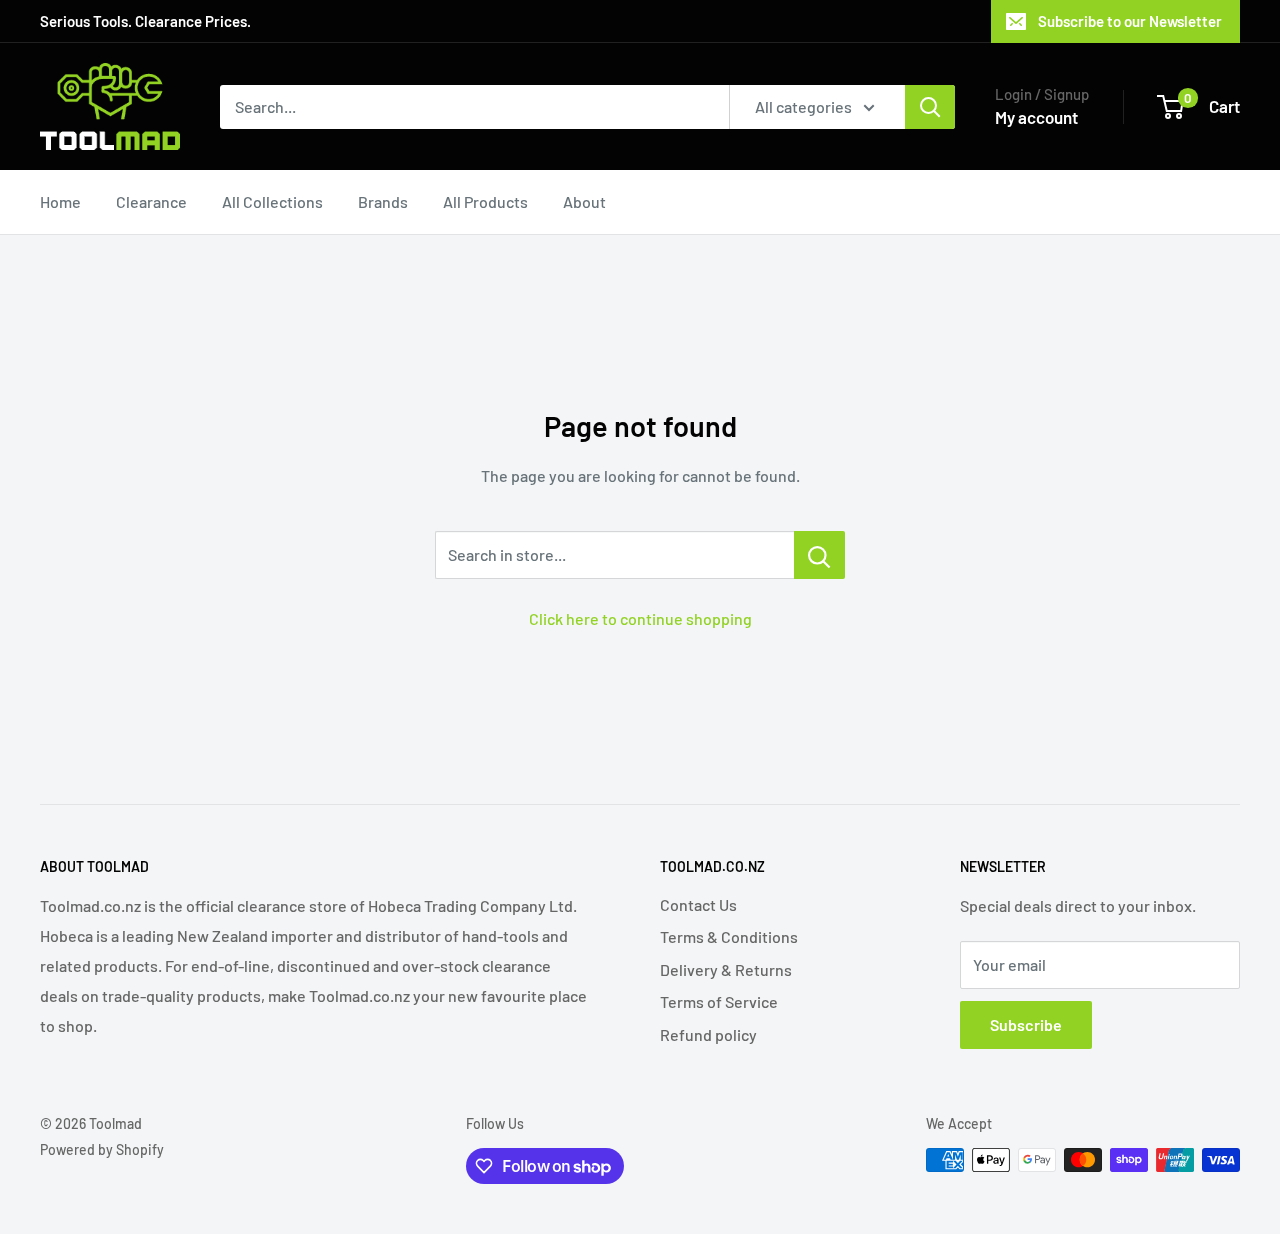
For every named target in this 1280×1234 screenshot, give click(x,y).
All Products (485, 201)
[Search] (930, 107)
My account (1036, 117)
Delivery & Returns (726, 969)
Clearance (151, 201)
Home (60, 201)
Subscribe (1026, 1024)
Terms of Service (719, 1001)
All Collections (272, 201)
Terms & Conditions (729, 936)
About (584, 201)
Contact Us (698, 904)
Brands (383, 201)
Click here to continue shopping (640, 618)
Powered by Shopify (102, 1149)
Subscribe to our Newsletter (1130, 21)
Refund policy (708, 1034)
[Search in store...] (819, 555)
